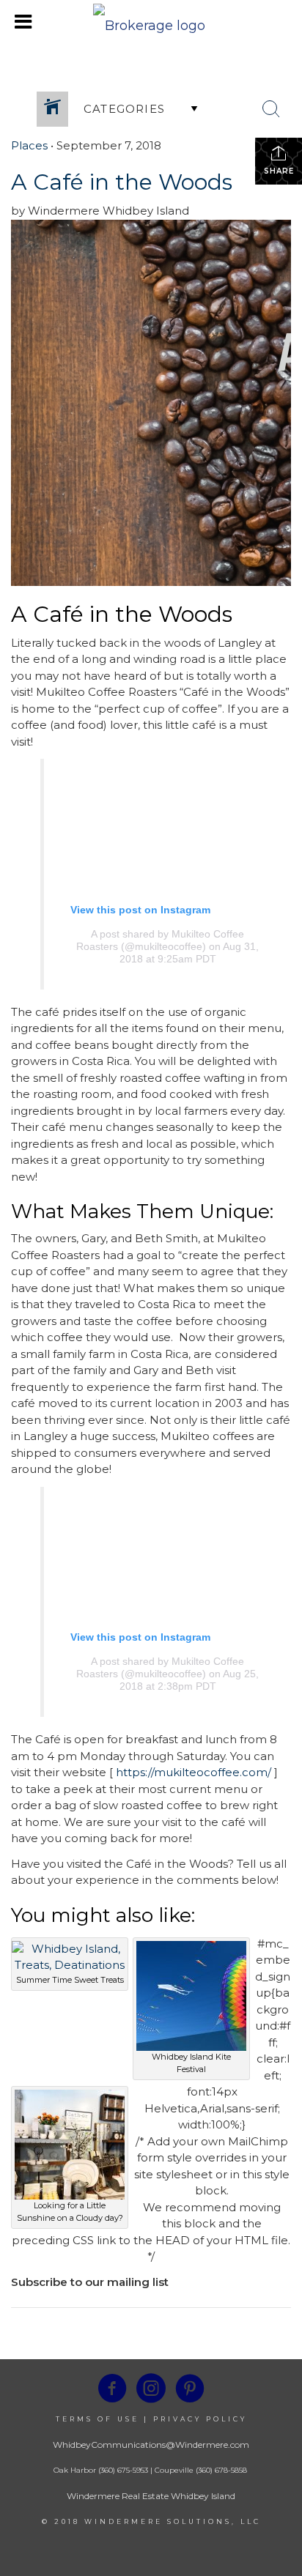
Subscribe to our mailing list (90, 2282)
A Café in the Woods (122, 182)
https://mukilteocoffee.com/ (194, 1772)
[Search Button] (271, 109)
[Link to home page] (151, 22)
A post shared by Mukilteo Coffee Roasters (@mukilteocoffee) (160, 940)
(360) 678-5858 (221, 2470)
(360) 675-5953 (122, 2470)
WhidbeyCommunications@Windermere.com (151, 2445)
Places (29, 145)
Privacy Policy (200, 2419)
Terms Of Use (97, 2419)
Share (279, 171)
